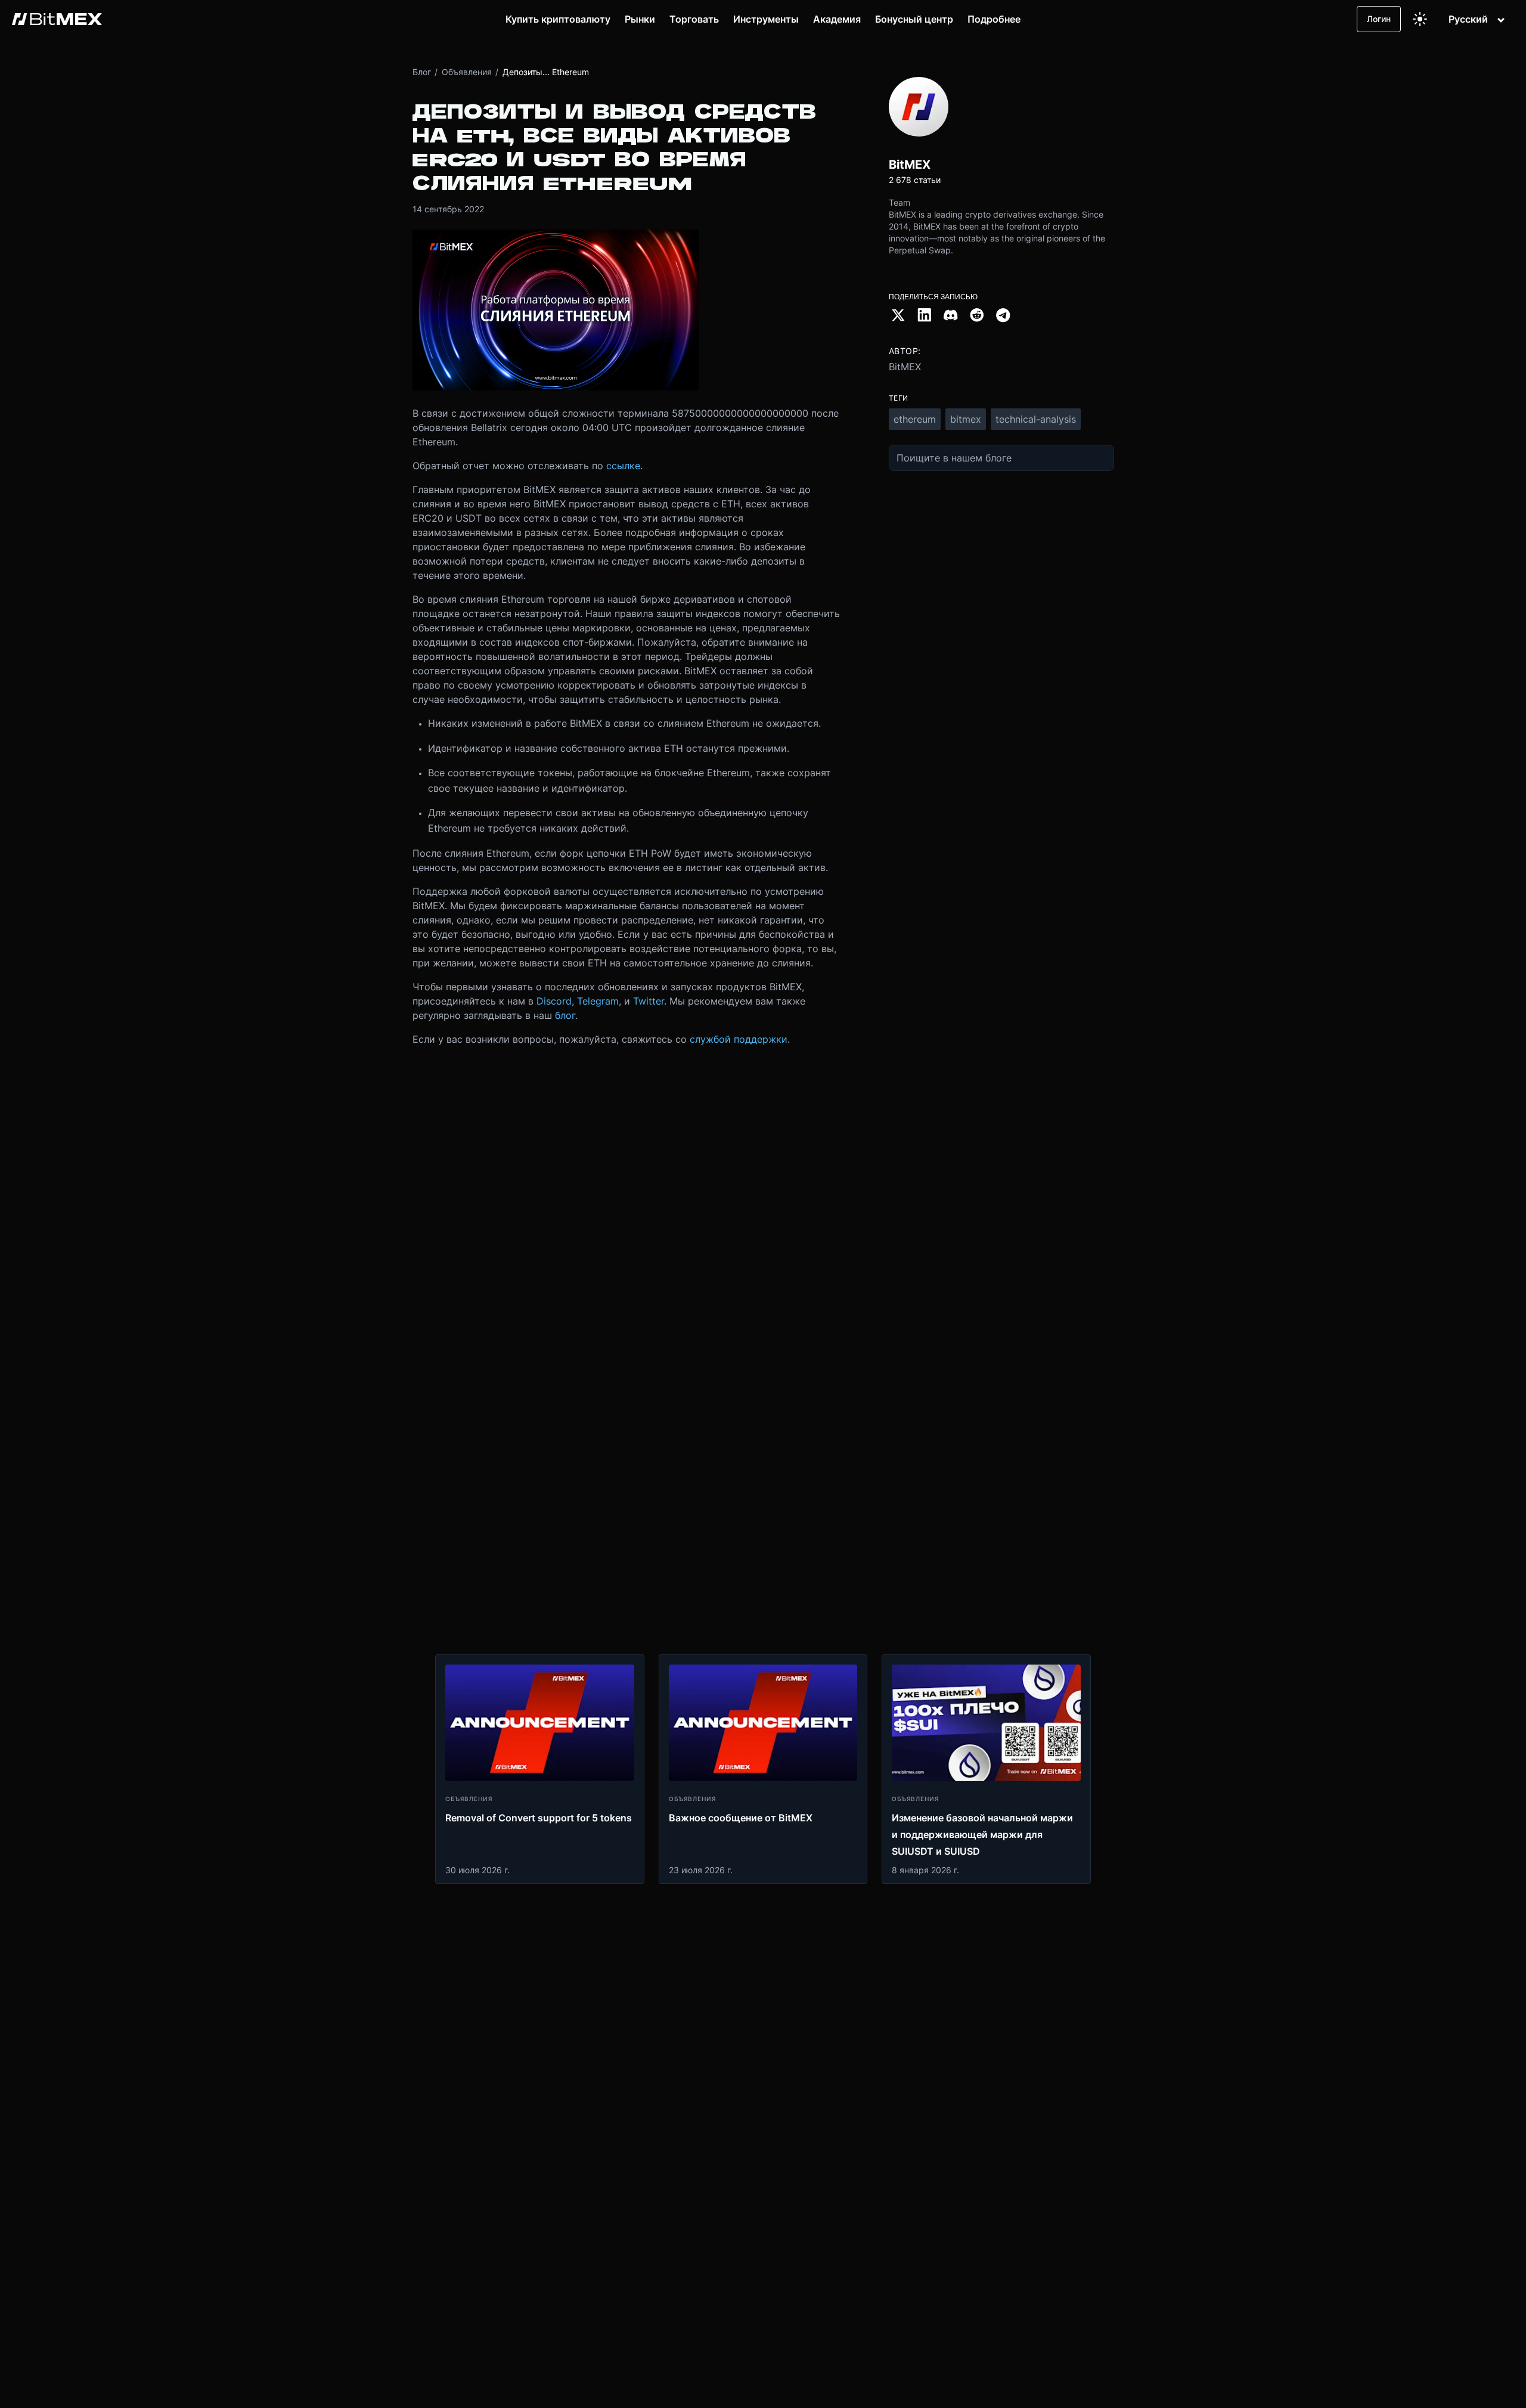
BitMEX (905, 367)
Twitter (649, 1001)
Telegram (598, 1001)
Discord (554, 1001)
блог (565, 1015)
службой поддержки (739, 1039)
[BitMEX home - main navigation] (57, 19)
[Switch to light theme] (1420, 19)
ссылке (623, 466)
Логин (1379, 19)
